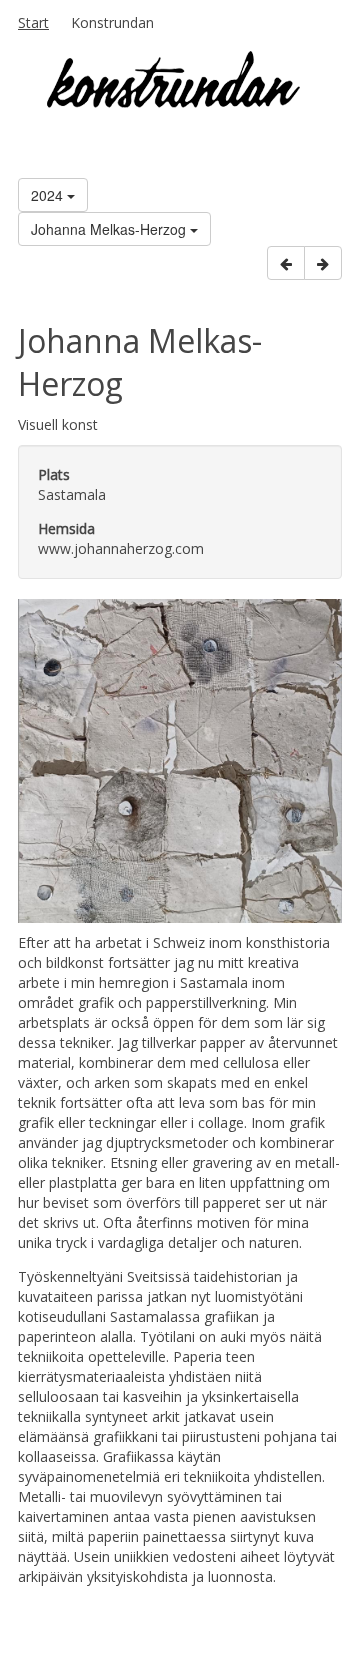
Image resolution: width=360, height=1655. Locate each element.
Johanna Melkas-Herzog (110, 229)
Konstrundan (112, 22)
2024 (49, 195)
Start (33, 22)
